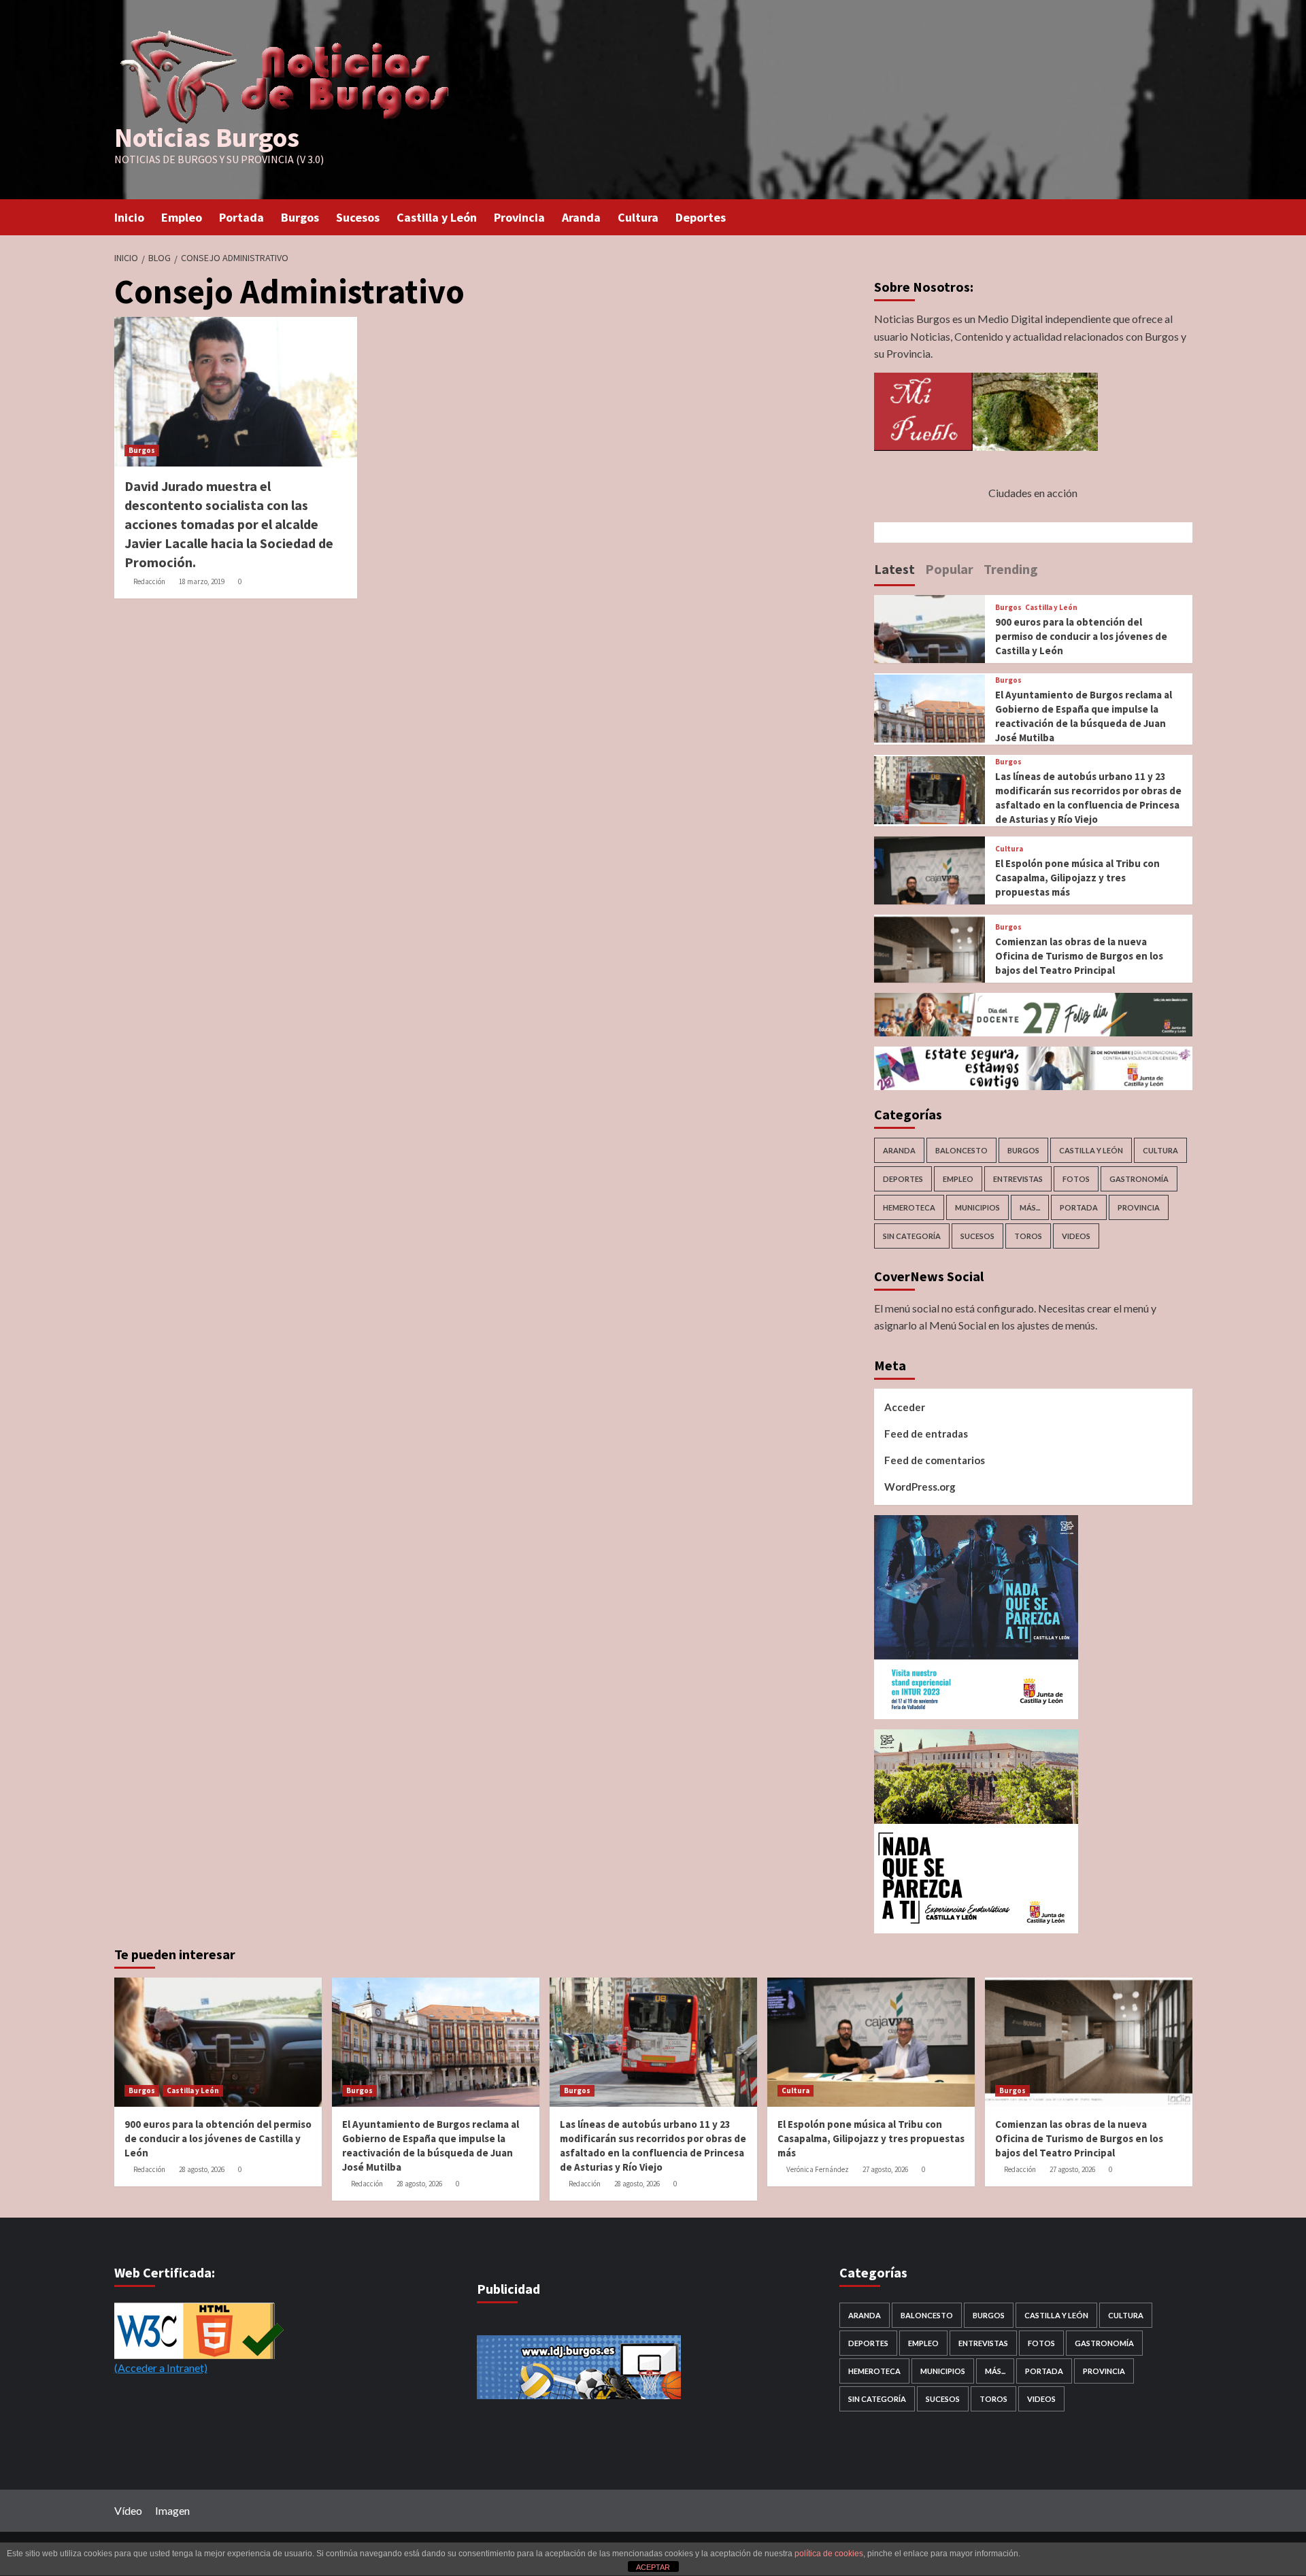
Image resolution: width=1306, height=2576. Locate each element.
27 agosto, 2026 (885, 2169)
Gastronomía (1139, 1179)
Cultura (638, 217)
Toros (1028, 1236)
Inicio (129, 217)
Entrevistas (1018, 1179)
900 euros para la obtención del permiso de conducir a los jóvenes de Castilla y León (1081, 636)
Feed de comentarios (935, 1460)
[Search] (1184, 216)
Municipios (977, 1207)
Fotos (1076, 1179)
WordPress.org (920, 1487)
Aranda (581, 217)
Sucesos (358, 217)
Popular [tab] (949, 569)
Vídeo (128, 2510)
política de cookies (829, 2554)
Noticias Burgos (207, 137)
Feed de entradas (926, 1434)
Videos (1076, 1236)
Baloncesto (961, 1150)
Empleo (182, 217)
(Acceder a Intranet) (161, 2368)
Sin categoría (912, 1236)
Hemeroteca (909, 1207)
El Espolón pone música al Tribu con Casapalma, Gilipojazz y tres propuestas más (1077, 878)
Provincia (519, 217)
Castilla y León (437, 217)
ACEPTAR (653, 2567)
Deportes (701, 217)
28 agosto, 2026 (202, 2169)
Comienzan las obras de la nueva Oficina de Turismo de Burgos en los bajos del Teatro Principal (1079, 956)
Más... (1030, 1207)
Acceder (905, 1407)
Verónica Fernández (818, 2169)
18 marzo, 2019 (202, 581)
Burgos (300, 217)
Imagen (172, 2510)
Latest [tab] (894, 569)
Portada (241, 217)
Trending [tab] (1011, 569)
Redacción (149, 581)
